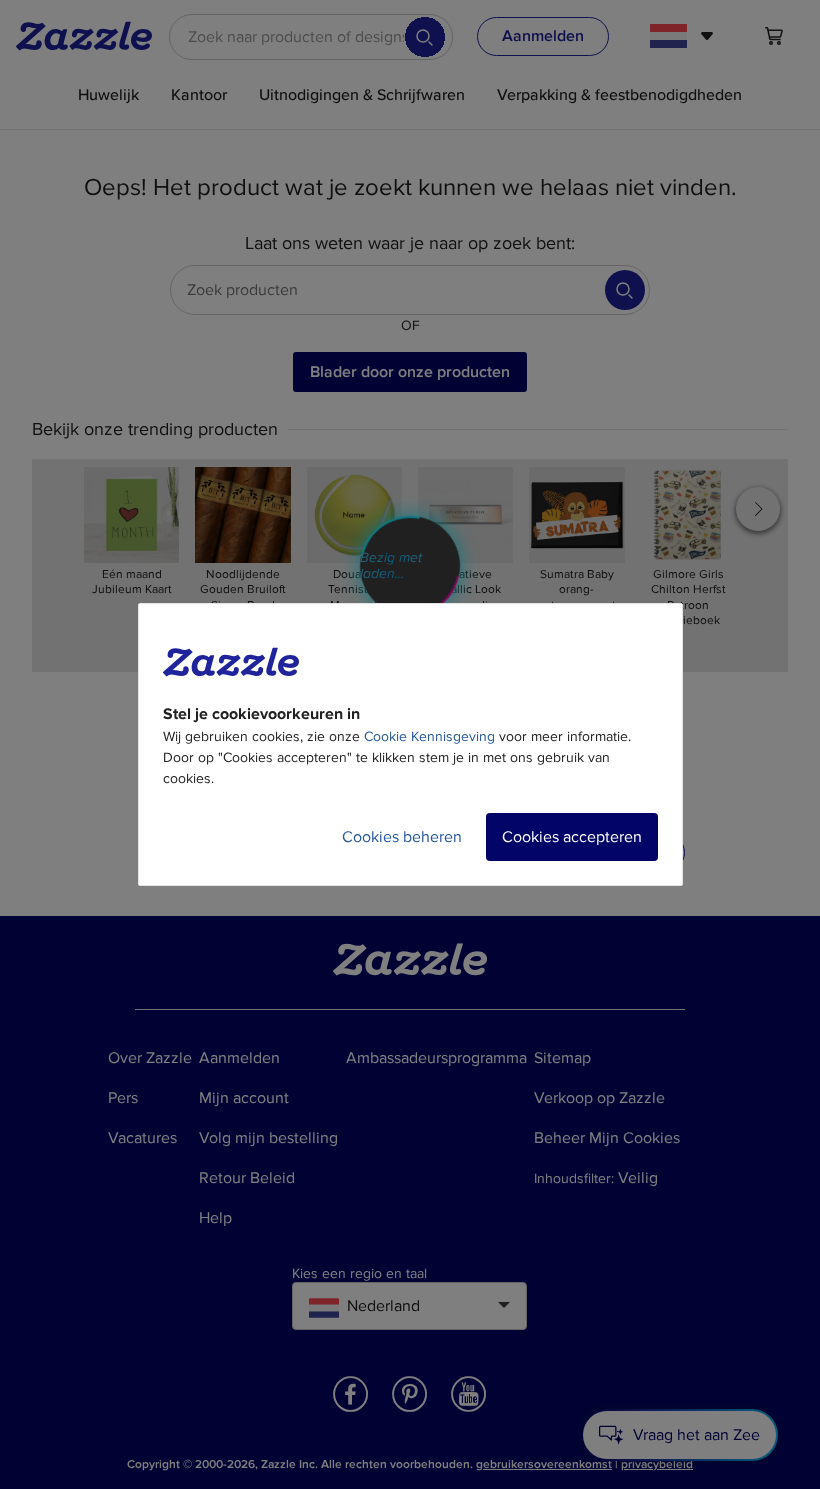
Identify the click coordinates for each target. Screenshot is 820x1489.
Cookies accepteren (572, 837)
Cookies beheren (402, 837)
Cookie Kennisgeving (429, 736)
